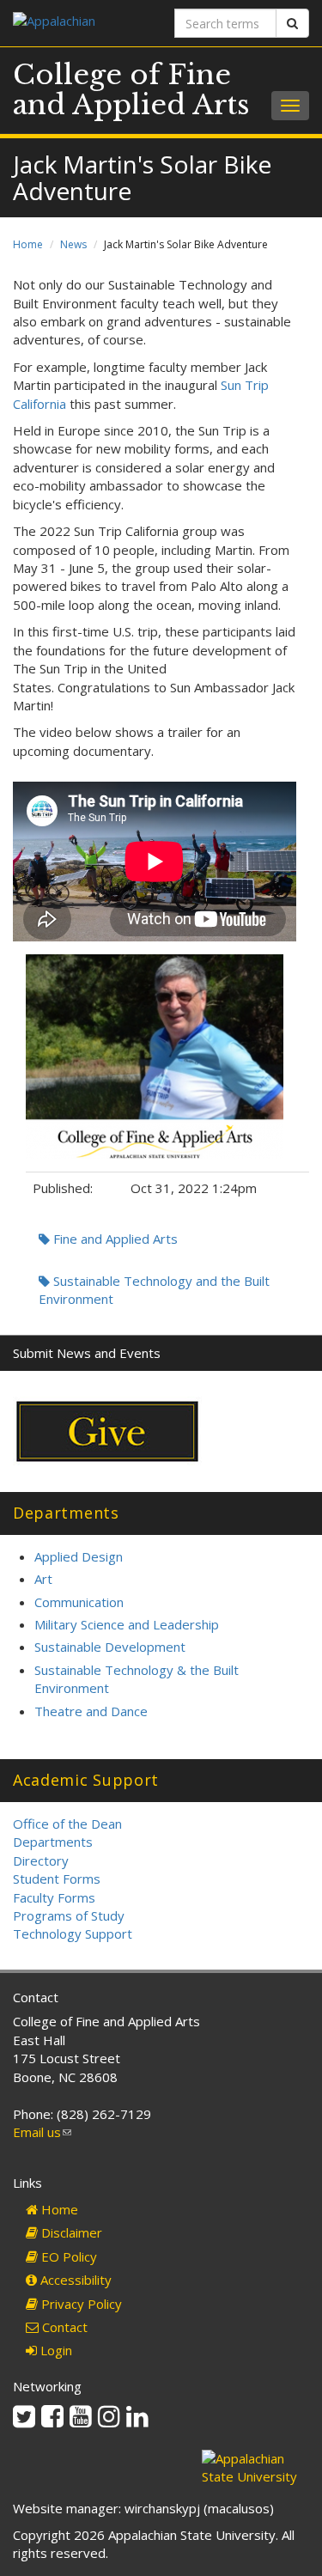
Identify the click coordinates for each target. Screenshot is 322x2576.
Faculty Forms (54, 1897)
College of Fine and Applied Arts (131, 90)
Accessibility (74, 2280)
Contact (63, 2327)
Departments (53, 1842)
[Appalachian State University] (81, 23)
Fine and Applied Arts (114, 1239)
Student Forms (57, 1879)
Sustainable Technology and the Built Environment (154, 1290)
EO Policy (67, 2256)
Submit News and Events (87, 1353)
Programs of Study (69, 1915)
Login (55, 2350)
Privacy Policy (80, 2304)
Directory (41, 1860)
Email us (42, 2132)
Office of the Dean (67, 1824)
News (73, 244)
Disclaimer (70, 2232)
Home (28, 244)
